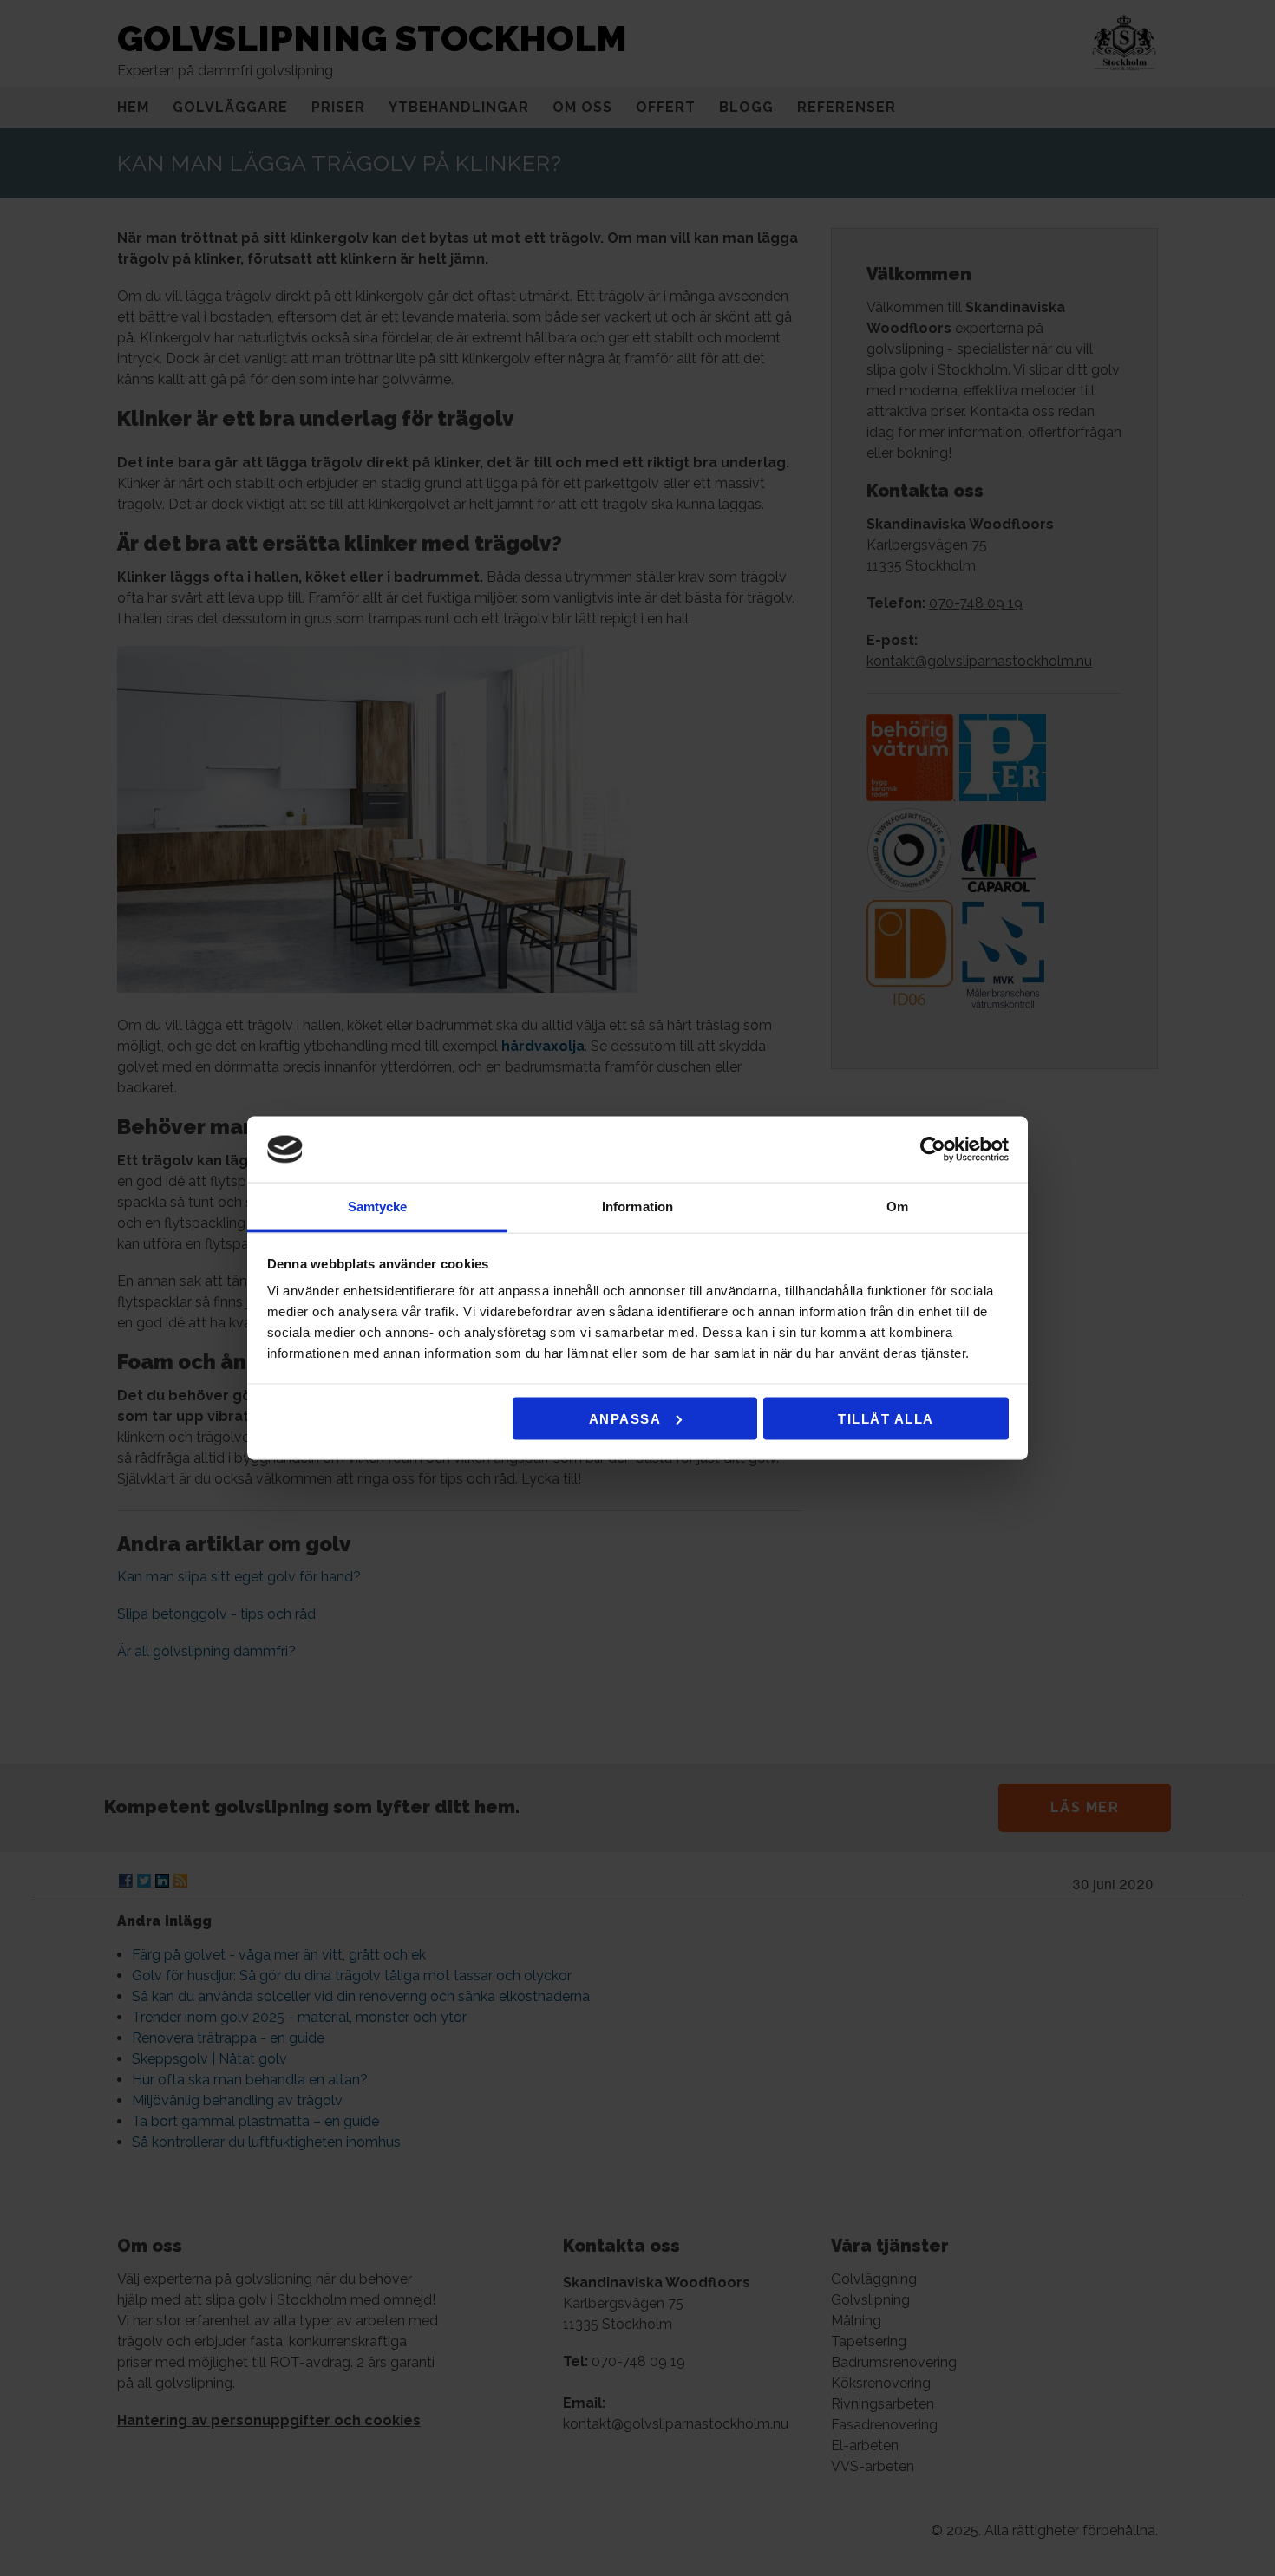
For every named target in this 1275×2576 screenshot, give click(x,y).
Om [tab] (897, 1206)
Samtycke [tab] (378, 1206)
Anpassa (625, 1418)
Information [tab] (637, 1206)
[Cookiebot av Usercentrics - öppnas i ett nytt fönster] (933, 1150)
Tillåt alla (886, 1418)
